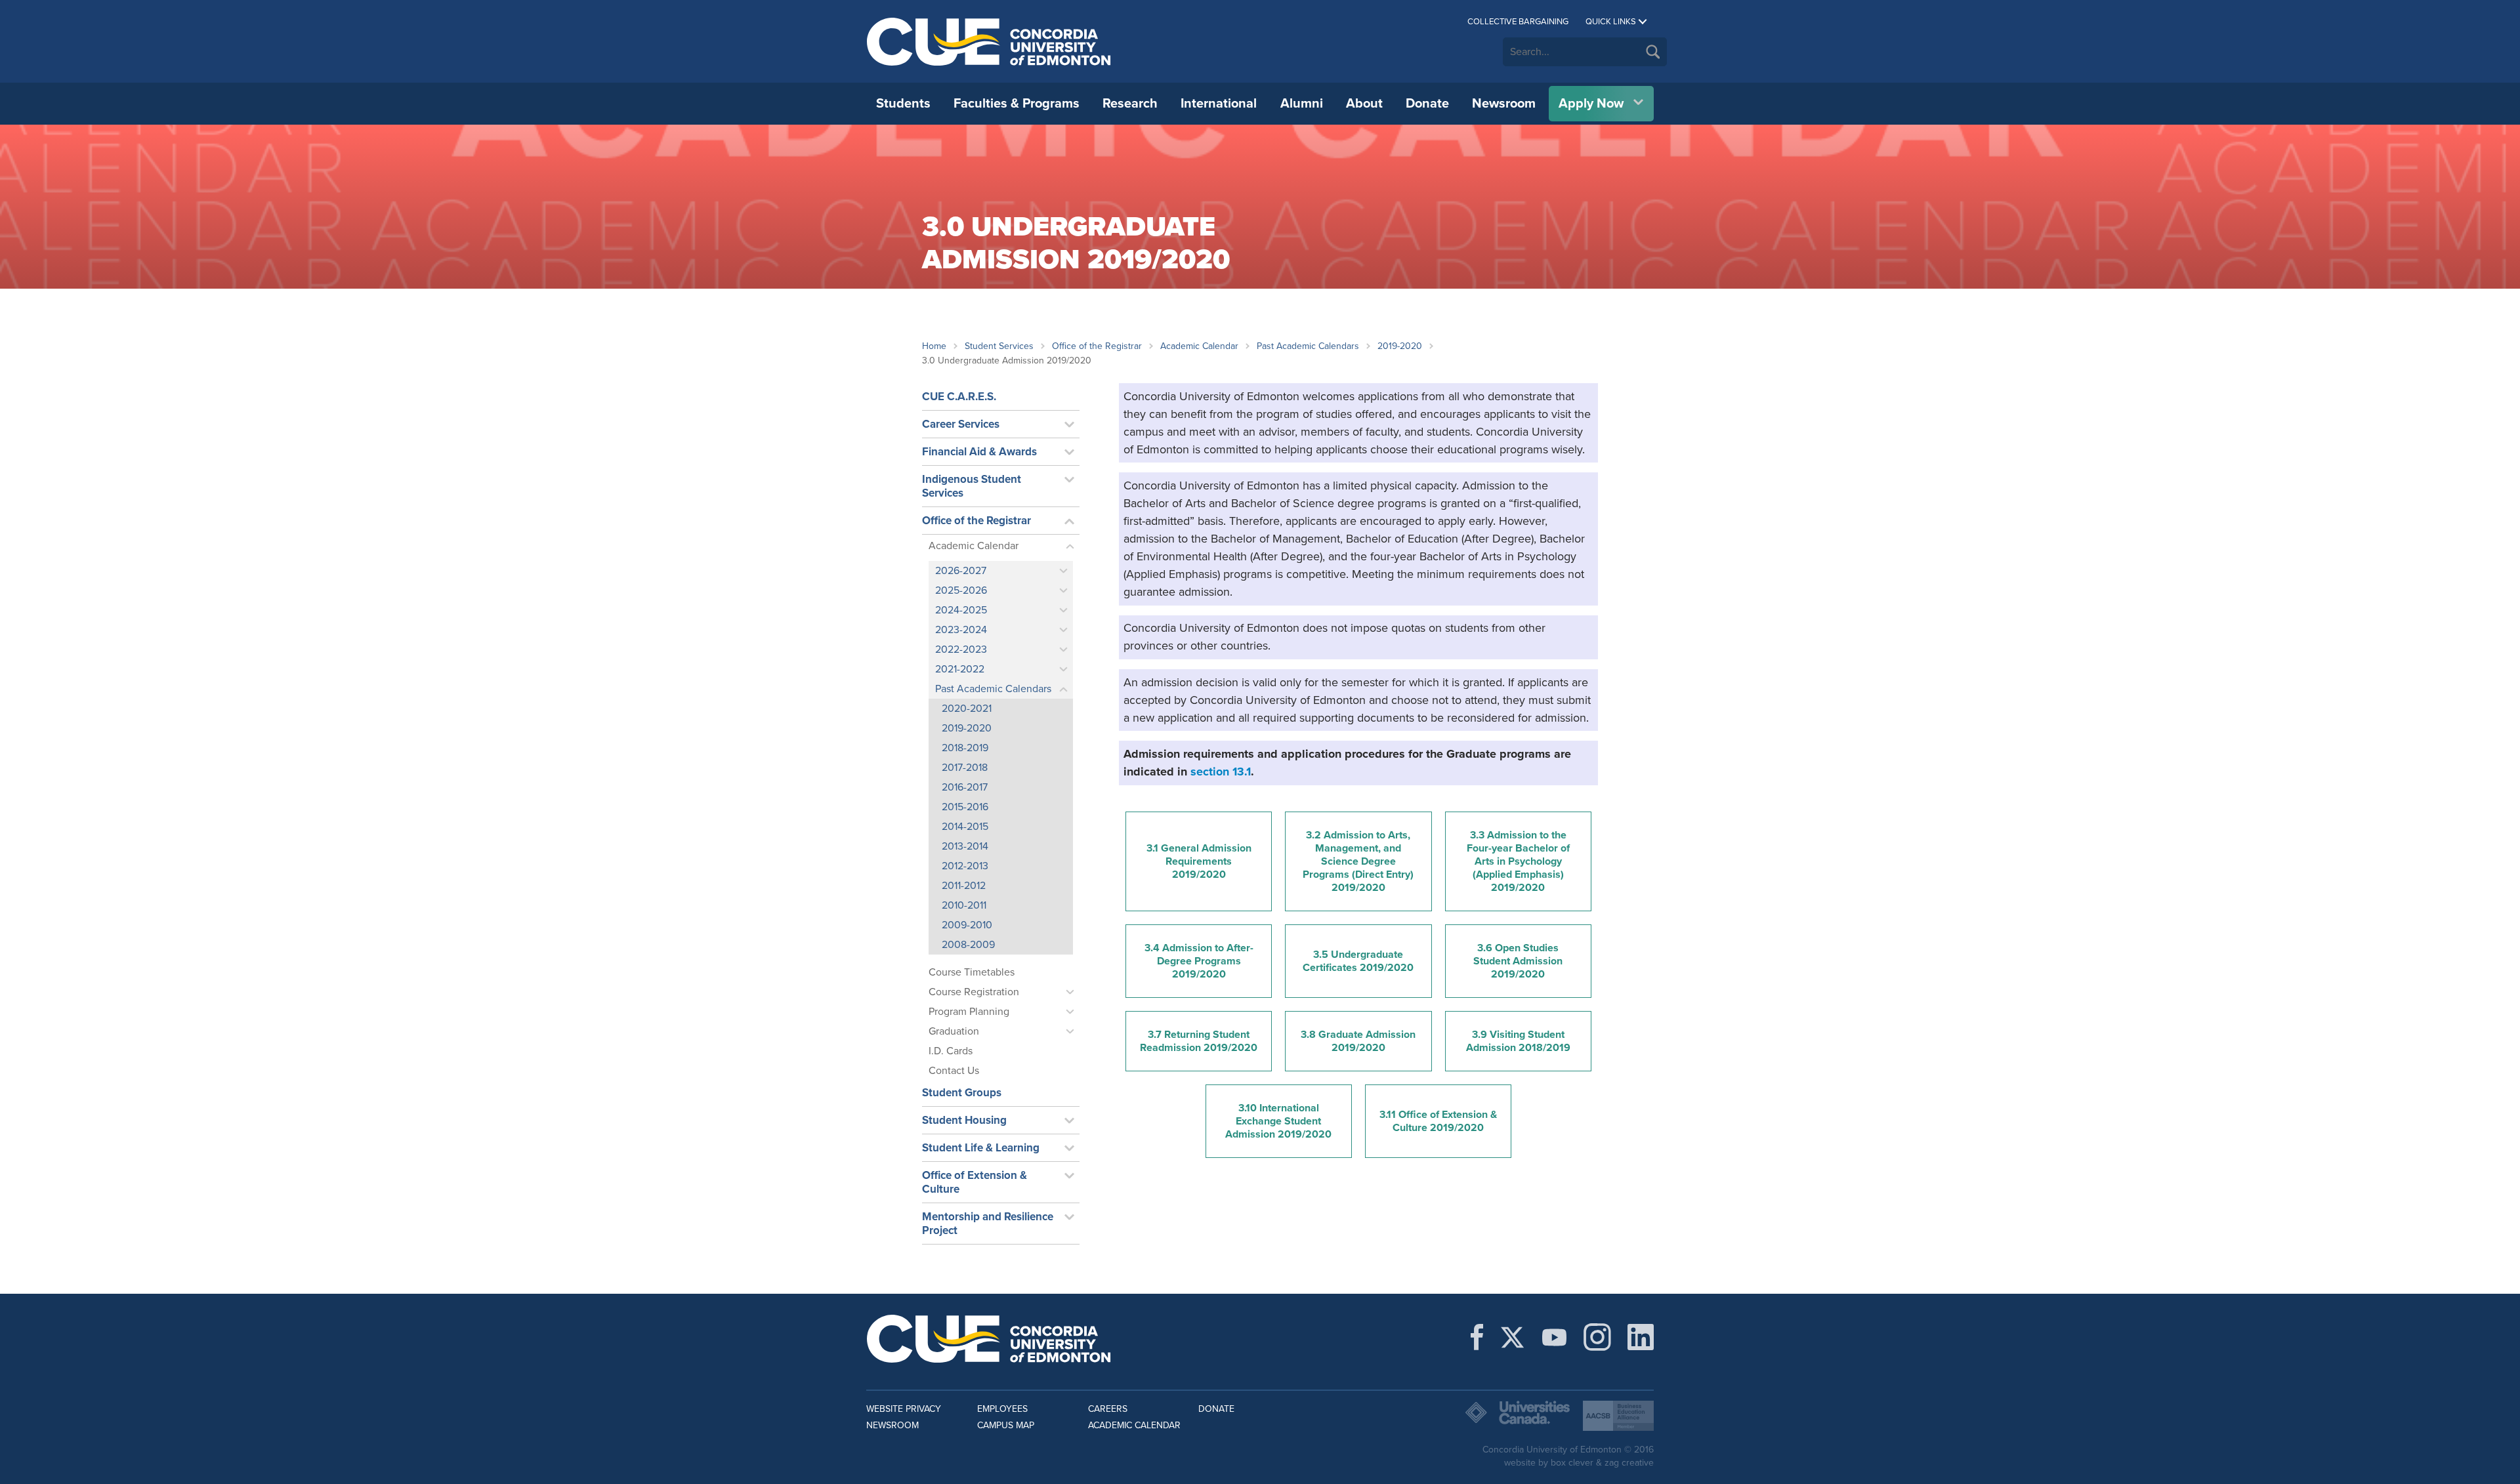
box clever (1572, 1463)
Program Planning (969, 1012)
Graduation (954, 1031)
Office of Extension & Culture (975, 1182)
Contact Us (954, 1071)
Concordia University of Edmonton (989, 41)
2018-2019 (965, 748)
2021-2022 (960, 669)
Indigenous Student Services (972, 486)
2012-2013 (965, 866)
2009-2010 (967, 925)
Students (903, 104)
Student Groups (962, 1093)
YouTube (1554, 1337)
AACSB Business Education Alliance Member (1618, 1416)
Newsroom (1504, 104)
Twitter (1512, 1337)
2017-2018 (965, 768)
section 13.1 (1221, 772)
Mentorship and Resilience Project (988, 1224)
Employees (1002, 1409)
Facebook (1477, 1337)
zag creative (1629, 1463)
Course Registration (974, 992)
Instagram (1597, 1337)
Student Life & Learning (981, 1148)
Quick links (1611, 22)
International (1219, 104)
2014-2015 (965, 827)
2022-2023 (961, 649)
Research (1130, 104)
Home (934, 346)
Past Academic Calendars (1308, 346)
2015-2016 (965, 807)
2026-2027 (961, 571)
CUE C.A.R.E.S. (959, 397)
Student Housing (964, 1120)
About (1364, 104)
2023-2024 (961, 630)
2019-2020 (1400, 346)
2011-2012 (964, 886)
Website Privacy (904, 1409)
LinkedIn (1641, 1337)
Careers (1108, 1409)
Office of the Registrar (1097, 346)
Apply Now (1591, 104)
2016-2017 (965, 787)
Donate (1427, 104)
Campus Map (1006, 1425)
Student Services (999, 346)
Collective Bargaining (1518, 22)
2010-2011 (964, 905)
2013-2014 (965, 846)
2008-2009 (968, 945)
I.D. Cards (951, 1051)
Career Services (961, 424)
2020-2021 (967, 709)
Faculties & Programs (1017, 104)
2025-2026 (961, 590)
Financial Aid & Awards (979, 452)
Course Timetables (972, 972)
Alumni (1302, 104)
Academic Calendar (1199, 346)
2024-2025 (961, 610)
